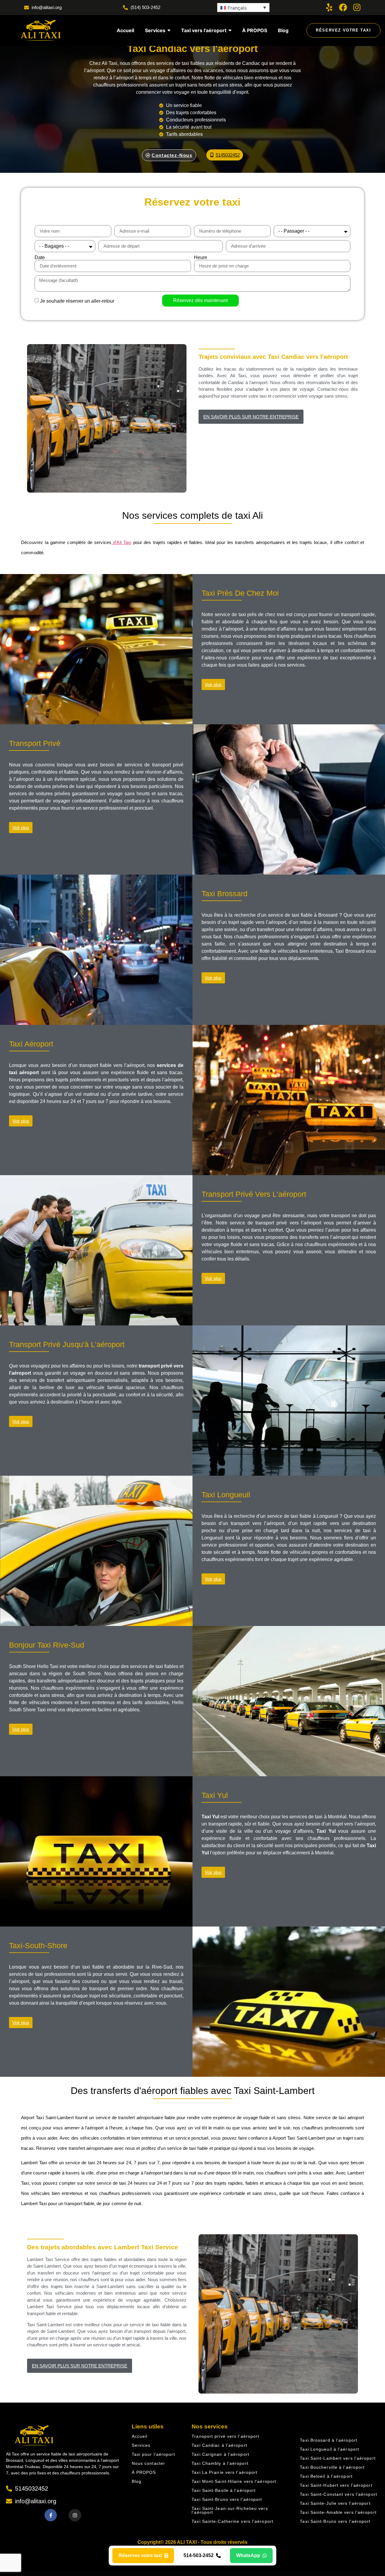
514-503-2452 (199, 2555)
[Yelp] (329, 7)
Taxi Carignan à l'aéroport (220, 2454)
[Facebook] (343, 7)
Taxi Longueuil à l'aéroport (330, 2449)
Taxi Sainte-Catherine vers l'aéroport (233, 2521)
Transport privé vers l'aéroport (225, 2436)
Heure (201, 258)
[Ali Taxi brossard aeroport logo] (40, 30)
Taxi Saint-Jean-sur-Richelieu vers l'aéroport (230, 2510)
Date (40, 258)
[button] (243, 8)
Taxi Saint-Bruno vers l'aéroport (227, 2499)
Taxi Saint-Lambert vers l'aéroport (338, 2458)
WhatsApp (248, 2555)
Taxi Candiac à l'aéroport (219, 2445)
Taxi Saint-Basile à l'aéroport (224, 2490)
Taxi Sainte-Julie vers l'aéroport (335, 2503)
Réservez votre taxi (140, 2555)
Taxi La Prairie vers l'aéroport (225, 2472)
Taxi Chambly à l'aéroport (220, 2463)
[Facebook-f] (51, 2515)
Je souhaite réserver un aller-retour (77, 301)
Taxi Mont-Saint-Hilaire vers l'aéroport (234, 2481)
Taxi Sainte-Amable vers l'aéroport (338, 2512)
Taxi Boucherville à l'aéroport (332, 2467)
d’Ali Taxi (121, 542)
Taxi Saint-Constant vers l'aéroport (339, 2494)
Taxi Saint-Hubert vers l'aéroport (336, 2485)
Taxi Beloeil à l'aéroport (326, 2476)
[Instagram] (357, 7)
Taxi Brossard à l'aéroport (329, 2440)
